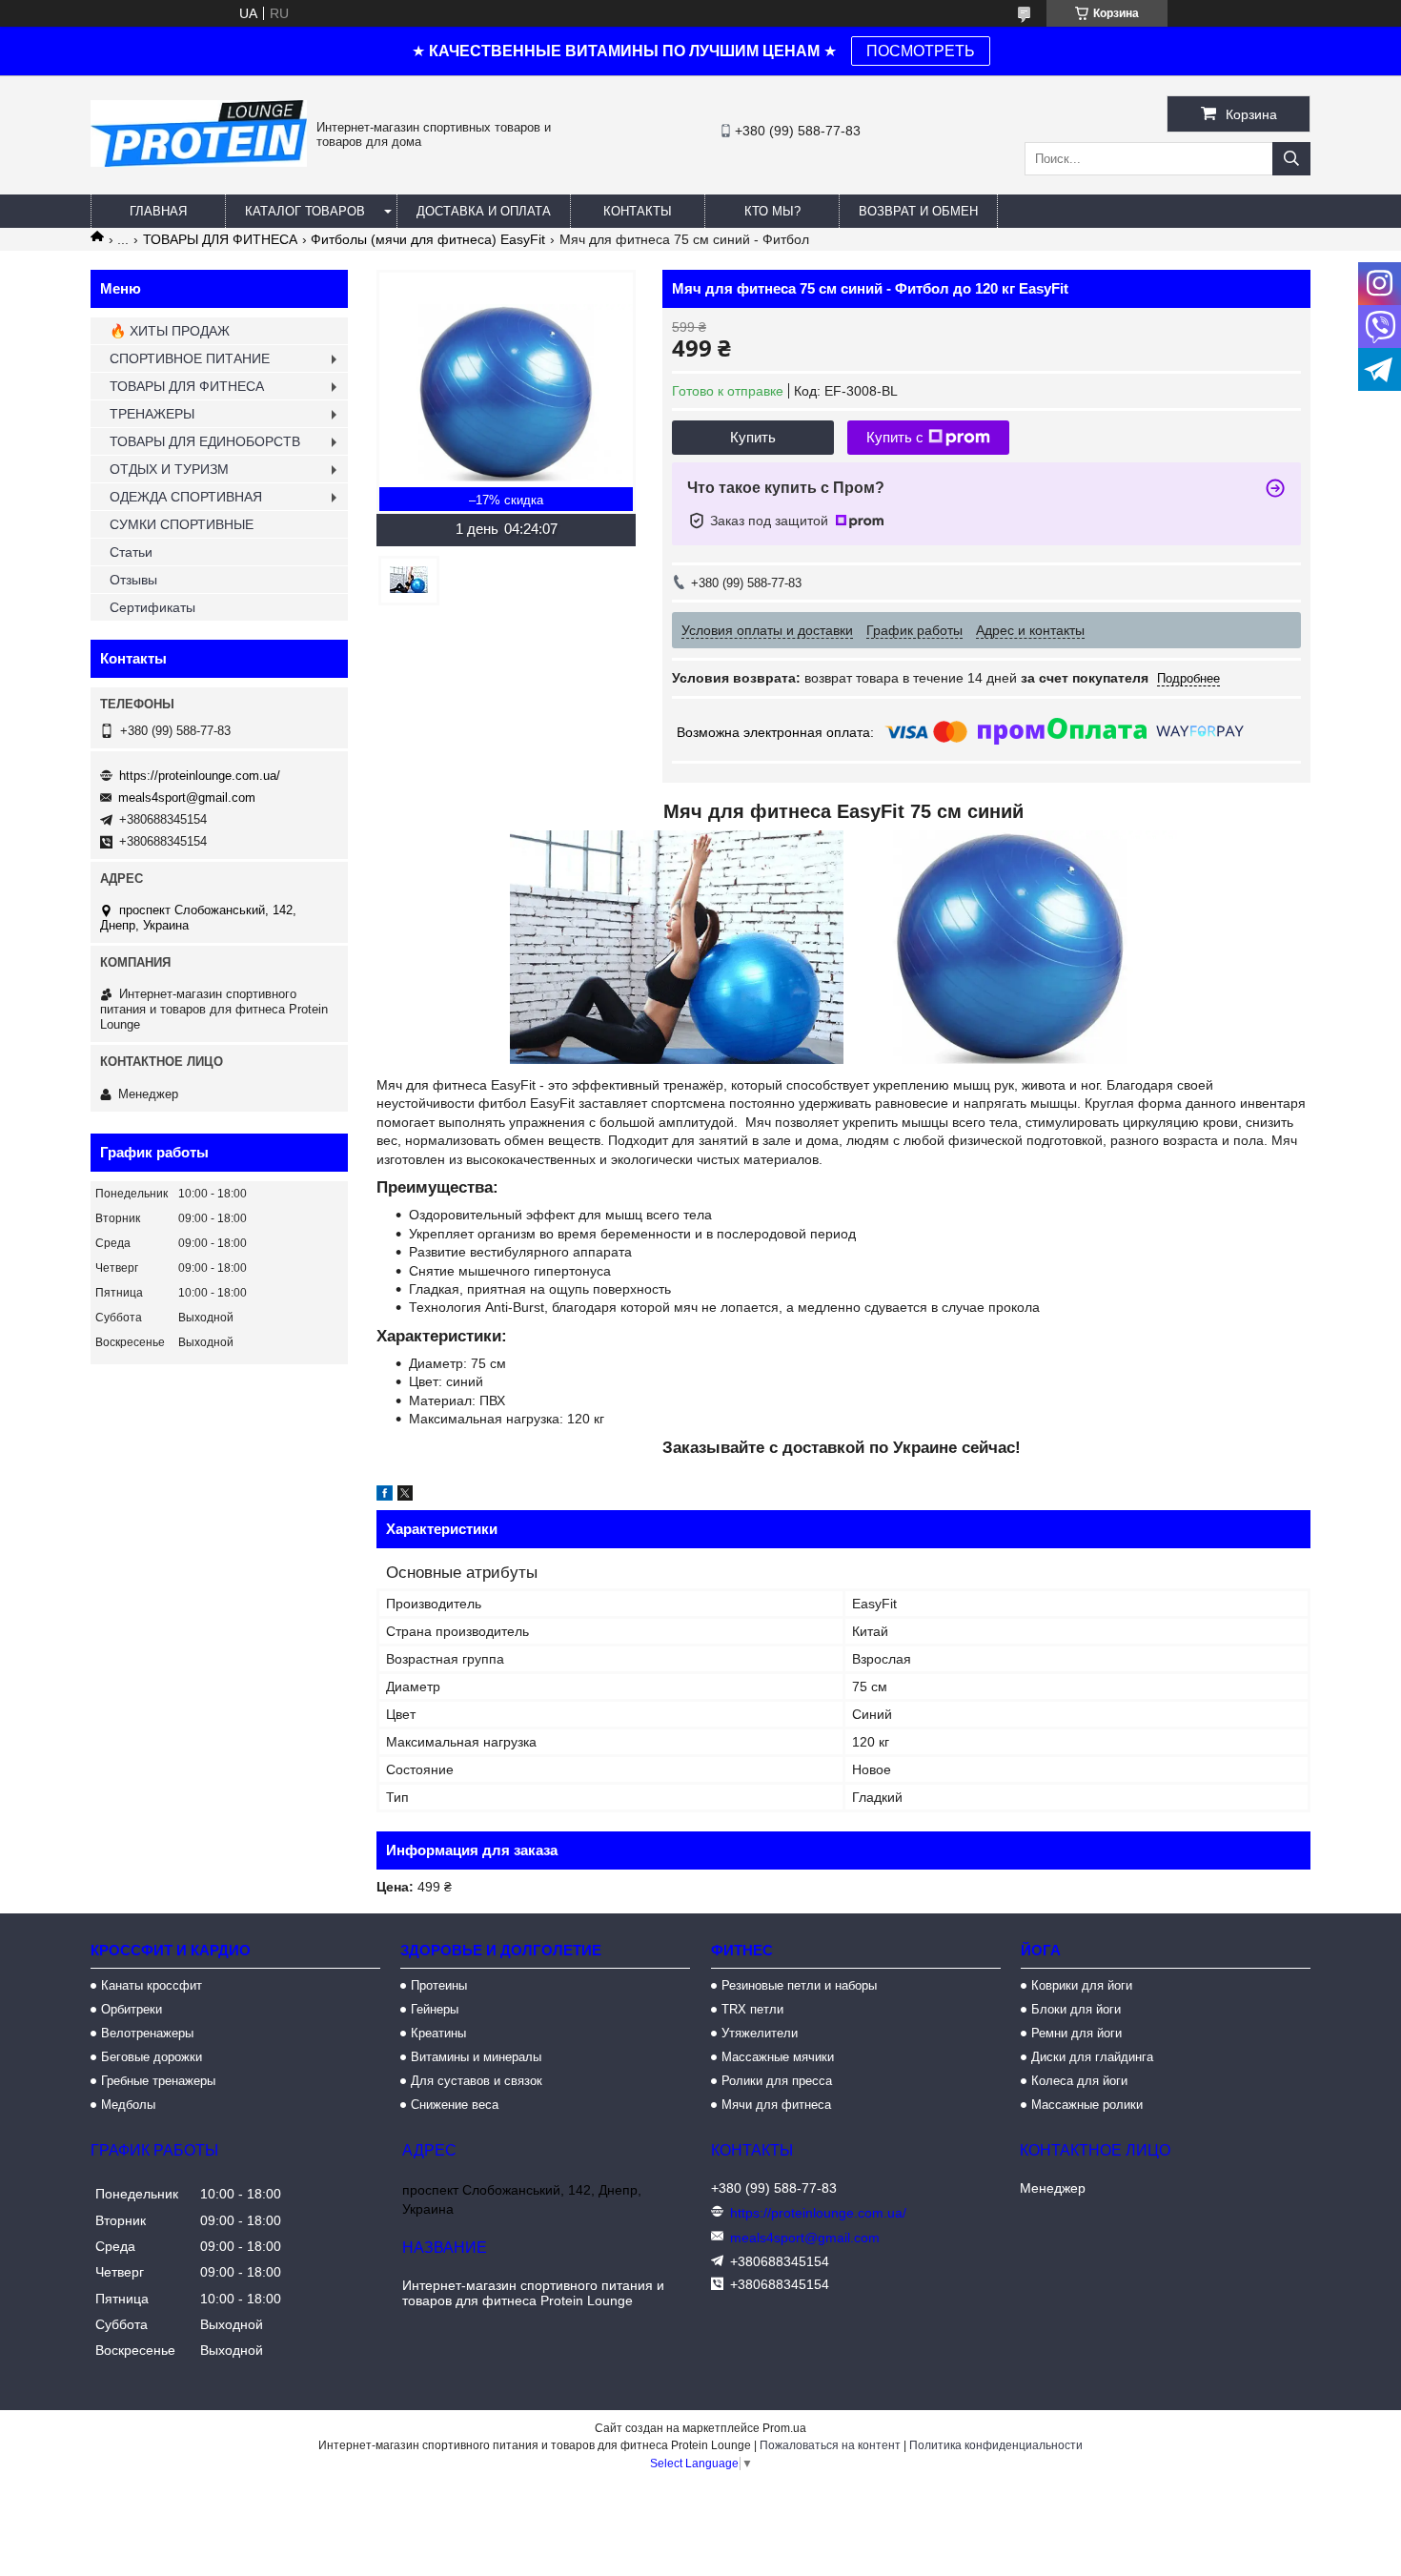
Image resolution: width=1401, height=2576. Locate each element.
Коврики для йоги (1082, 1985)
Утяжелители (760, 2033)
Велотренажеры (147, 2033)
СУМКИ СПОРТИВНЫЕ (182, 524)
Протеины (439, 1985)
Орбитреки (132, 2009)
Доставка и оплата (484, 211)
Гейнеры (435, 2009)
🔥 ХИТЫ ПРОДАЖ (170, 331)
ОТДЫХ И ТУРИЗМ (169, 469)
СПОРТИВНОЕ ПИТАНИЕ (190, 358)
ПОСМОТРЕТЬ (921, 51)
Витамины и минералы (476, 2057)
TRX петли (752, 2009)
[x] (405, 1496)
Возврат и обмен (918, 211)
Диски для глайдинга (1092, 2057)
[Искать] (1291, 159)
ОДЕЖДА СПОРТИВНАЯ (186, 497)
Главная (158, 211)
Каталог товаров (305, 211)
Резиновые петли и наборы (799, 1985)
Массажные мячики (778, 2057)
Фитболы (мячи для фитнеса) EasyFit (428, 239)
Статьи (131, 552)
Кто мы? (772, 211)
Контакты (638, 211)
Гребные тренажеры (158, 2081)
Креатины (438, 2033)
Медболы (128, 2105)
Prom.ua (784, 2428)
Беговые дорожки (152, 2057)
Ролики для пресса (777, 2081)
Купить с (895, 437)
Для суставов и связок (477, 2081)
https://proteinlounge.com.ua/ (200, 776)
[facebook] (385, 1496)
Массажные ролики (1087, 2105)
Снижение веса (455, 2105)
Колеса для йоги (1079, 2081)
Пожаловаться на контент (830, 2445)
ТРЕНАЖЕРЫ (152, 414)
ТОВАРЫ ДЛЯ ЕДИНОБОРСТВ (205, 441)
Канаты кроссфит (152, 1985)
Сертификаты (152, 607)
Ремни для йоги (1076, 2033)
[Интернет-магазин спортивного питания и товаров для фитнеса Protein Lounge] (199, 162)
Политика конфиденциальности (996, 2445)
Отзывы (133, 580)
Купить (753, 437)
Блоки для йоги (1076, 2009)
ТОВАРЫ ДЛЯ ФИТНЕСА (220, 239)
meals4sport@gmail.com (187, 797)
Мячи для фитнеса (776, 2105)
